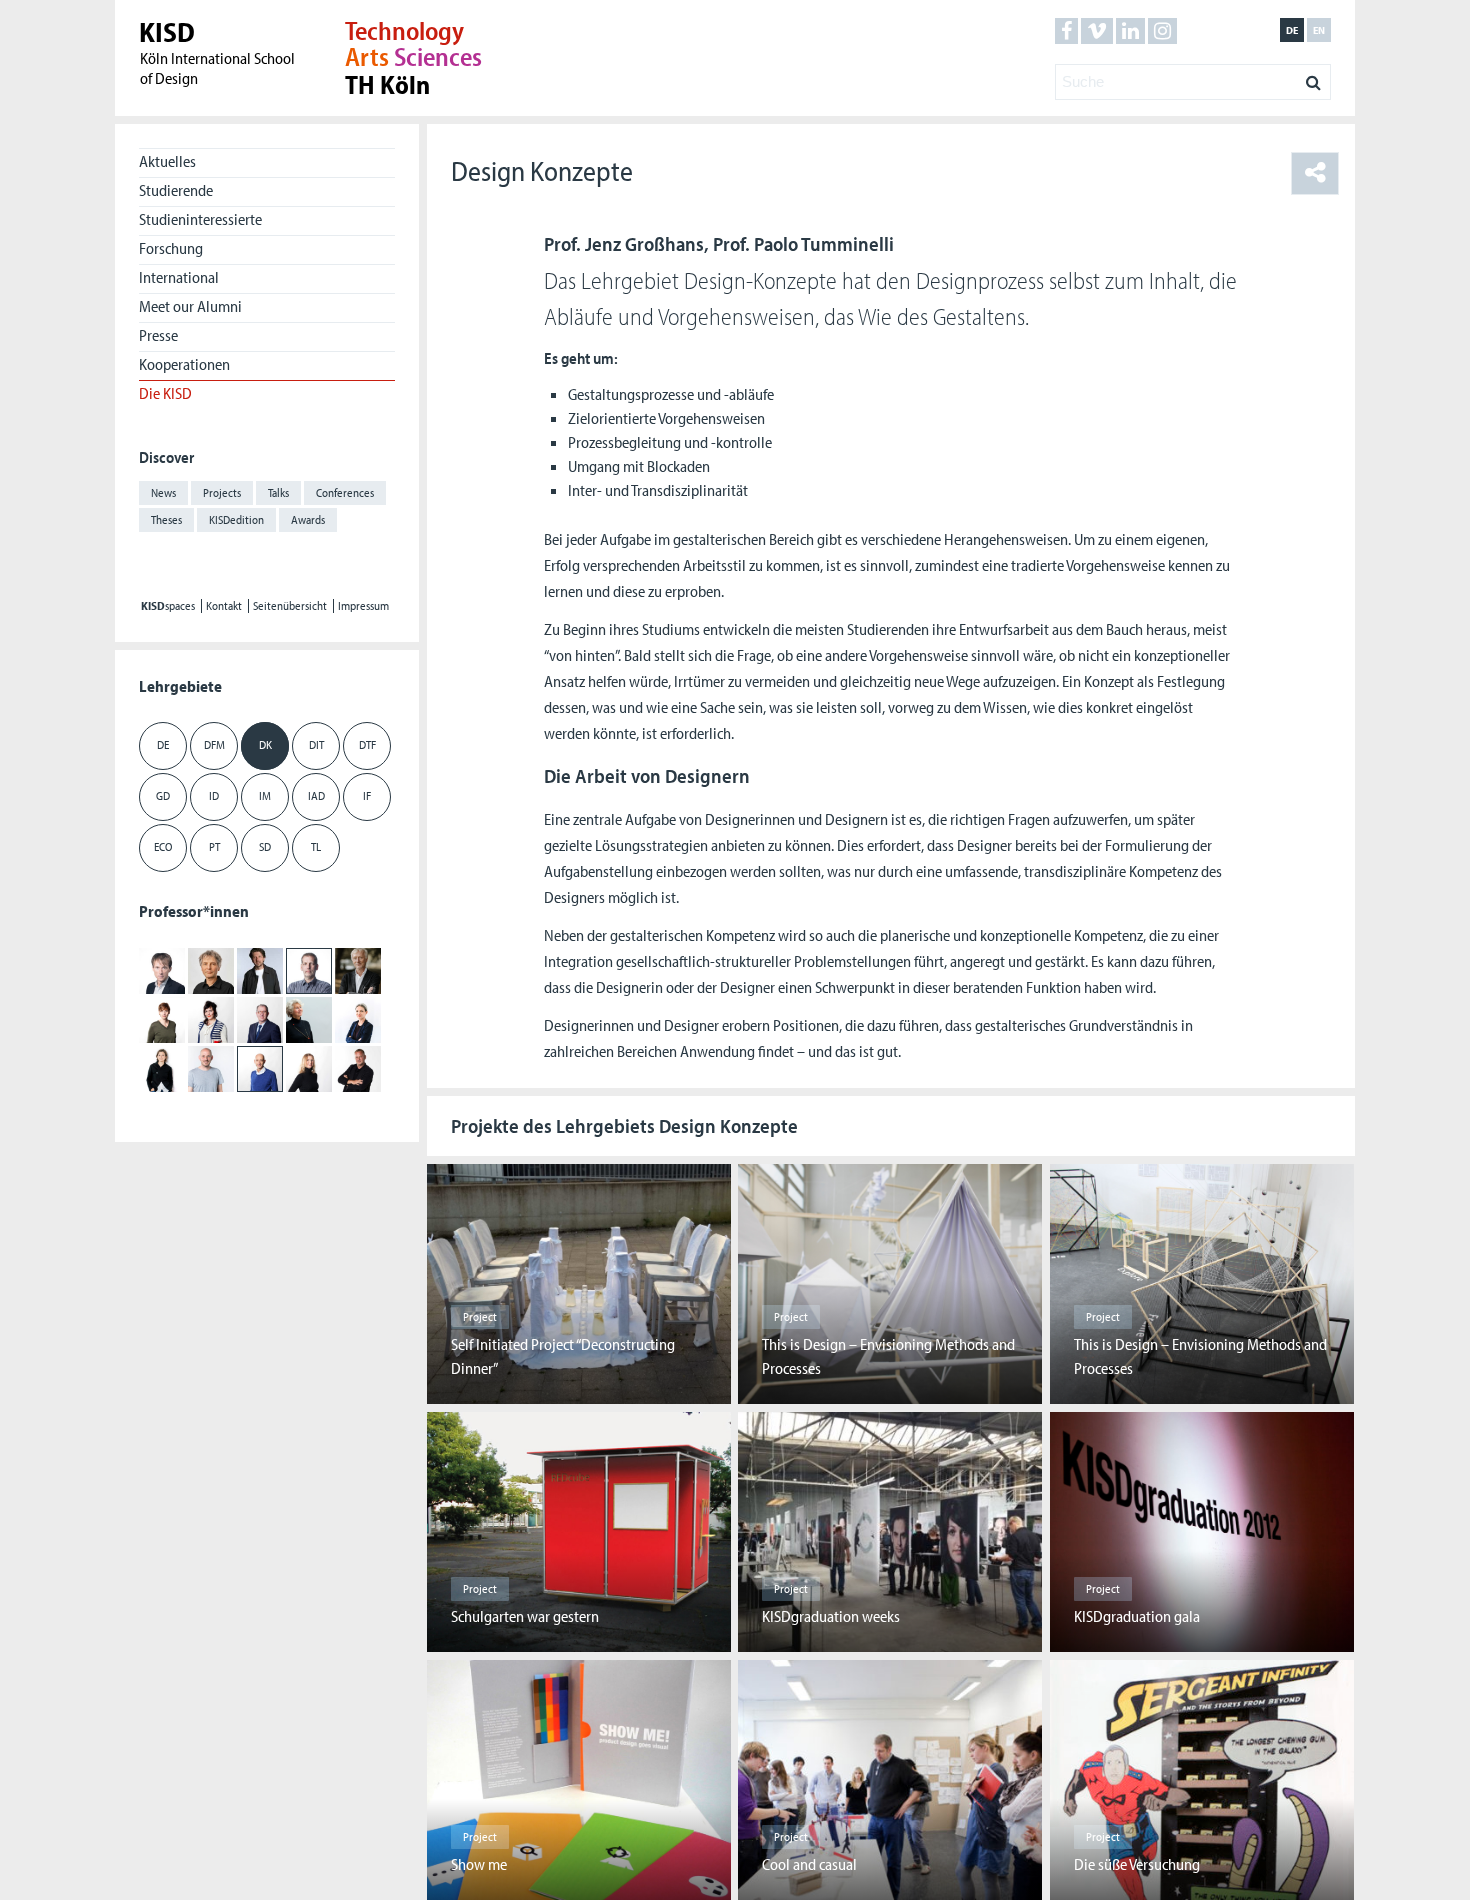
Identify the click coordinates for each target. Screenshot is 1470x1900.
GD (163, 795)
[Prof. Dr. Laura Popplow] (162, 1068)
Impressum (363, 606)
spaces (168, 606)
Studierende (176, 190)
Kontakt (224, 606)
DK (265, 744)
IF (367, 795)
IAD (316, 795)
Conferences (345, 492)
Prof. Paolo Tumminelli (803, 243)
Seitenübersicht (290, 606)
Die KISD (165, 393)
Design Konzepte (542, 170)
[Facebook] (1066, 31)
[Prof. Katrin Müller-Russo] (358, 1019)
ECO (163, 846)
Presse (158, 335)
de (1292, 30)
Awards (308, 519)
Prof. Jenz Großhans (624, 243)
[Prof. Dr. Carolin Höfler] (162, 1019)
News (163, 492)
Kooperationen (184, 364)
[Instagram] (1162, 31)
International (179, 277)
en (1319, 30)
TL (316, 846)
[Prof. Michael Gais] (211, 970)
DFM (214, 744)
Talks (278, 492)
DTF (367, 744)
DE (163, 744)
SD (265, 846)
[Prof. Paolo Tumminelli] (260, 1068)
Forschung (171, 248)
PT (214, 846)
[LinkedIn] (1130, 31)
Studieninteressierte (200, 219)
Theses (166, 519)
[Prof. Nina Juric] (211, 1019)
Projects (222, 492)
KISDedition (236, 519)
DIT (316, 744)
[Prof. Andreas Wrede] (358, 1068)
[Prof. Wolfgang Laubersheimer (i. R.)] (260, 1019)
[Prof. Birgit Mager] (309, 1019)
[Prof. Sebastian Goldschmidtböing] (260, 970)
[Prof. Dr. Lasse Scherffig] (211, 1068)
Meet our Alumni (190, 306)
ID (214, 795)
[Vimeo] (1097, 31)
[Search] (1313, 77)
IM (265, 795)
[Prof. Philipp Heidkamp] (358, 970)
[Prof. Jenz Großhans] (309, 970)
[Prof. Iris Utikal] (309, 1068)
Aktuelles (167, 161)
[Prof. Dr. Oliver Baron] (162, 970)
